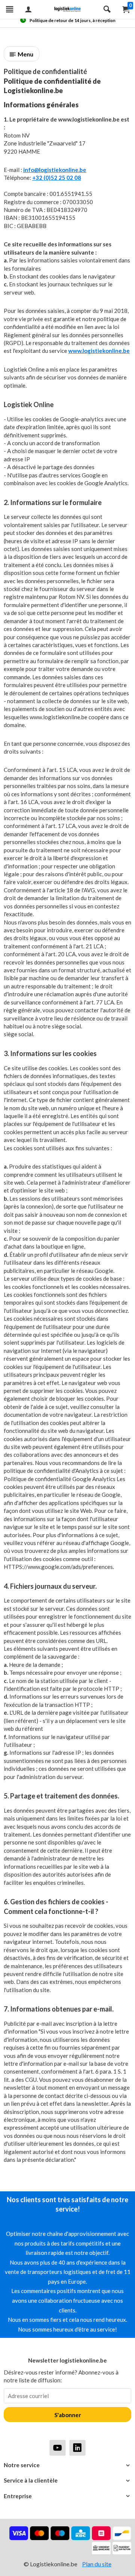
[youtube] (58, 2448)
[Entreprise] (67, 2496)
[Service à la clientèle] (67, 2480)
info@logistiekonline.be (55, 170)
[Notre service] (67, 2465)
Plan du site (97, 2564)
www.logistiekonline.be (99, 351)
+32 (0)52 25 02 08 (57, 178)
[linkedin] (77, 2448)
